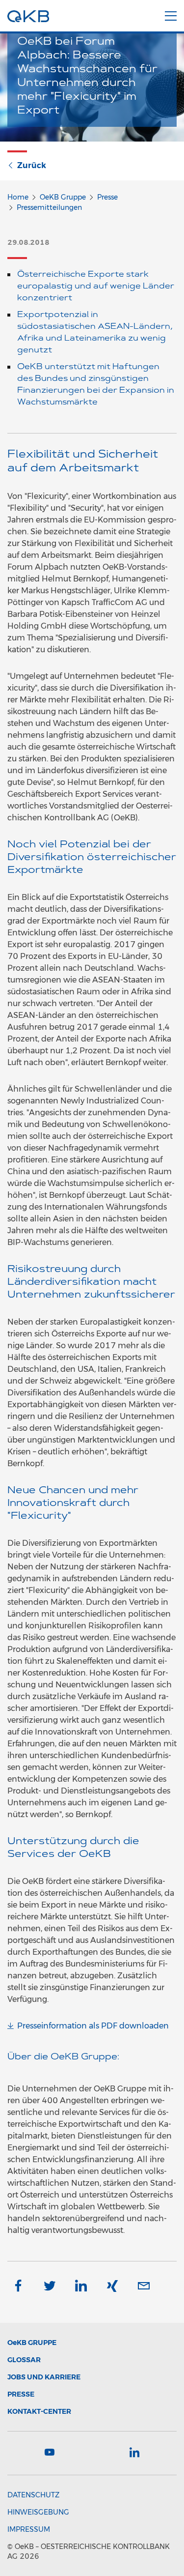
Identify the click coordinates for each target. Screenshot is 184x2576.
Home (18, 197)
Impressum (29, 2529)
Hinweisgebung (38, 2512)
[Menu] (171, 14)
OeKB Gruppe (63, 197)
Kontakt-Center (39, 2411)
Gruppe (32, 2343)
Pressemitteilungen (49, 207)
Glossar (24, 2360)
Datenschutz (33, 2495)
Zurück (32, 165)
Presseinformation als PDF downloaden (93, 2026)
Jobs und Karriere (44, 2377)
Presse (107, 197)
